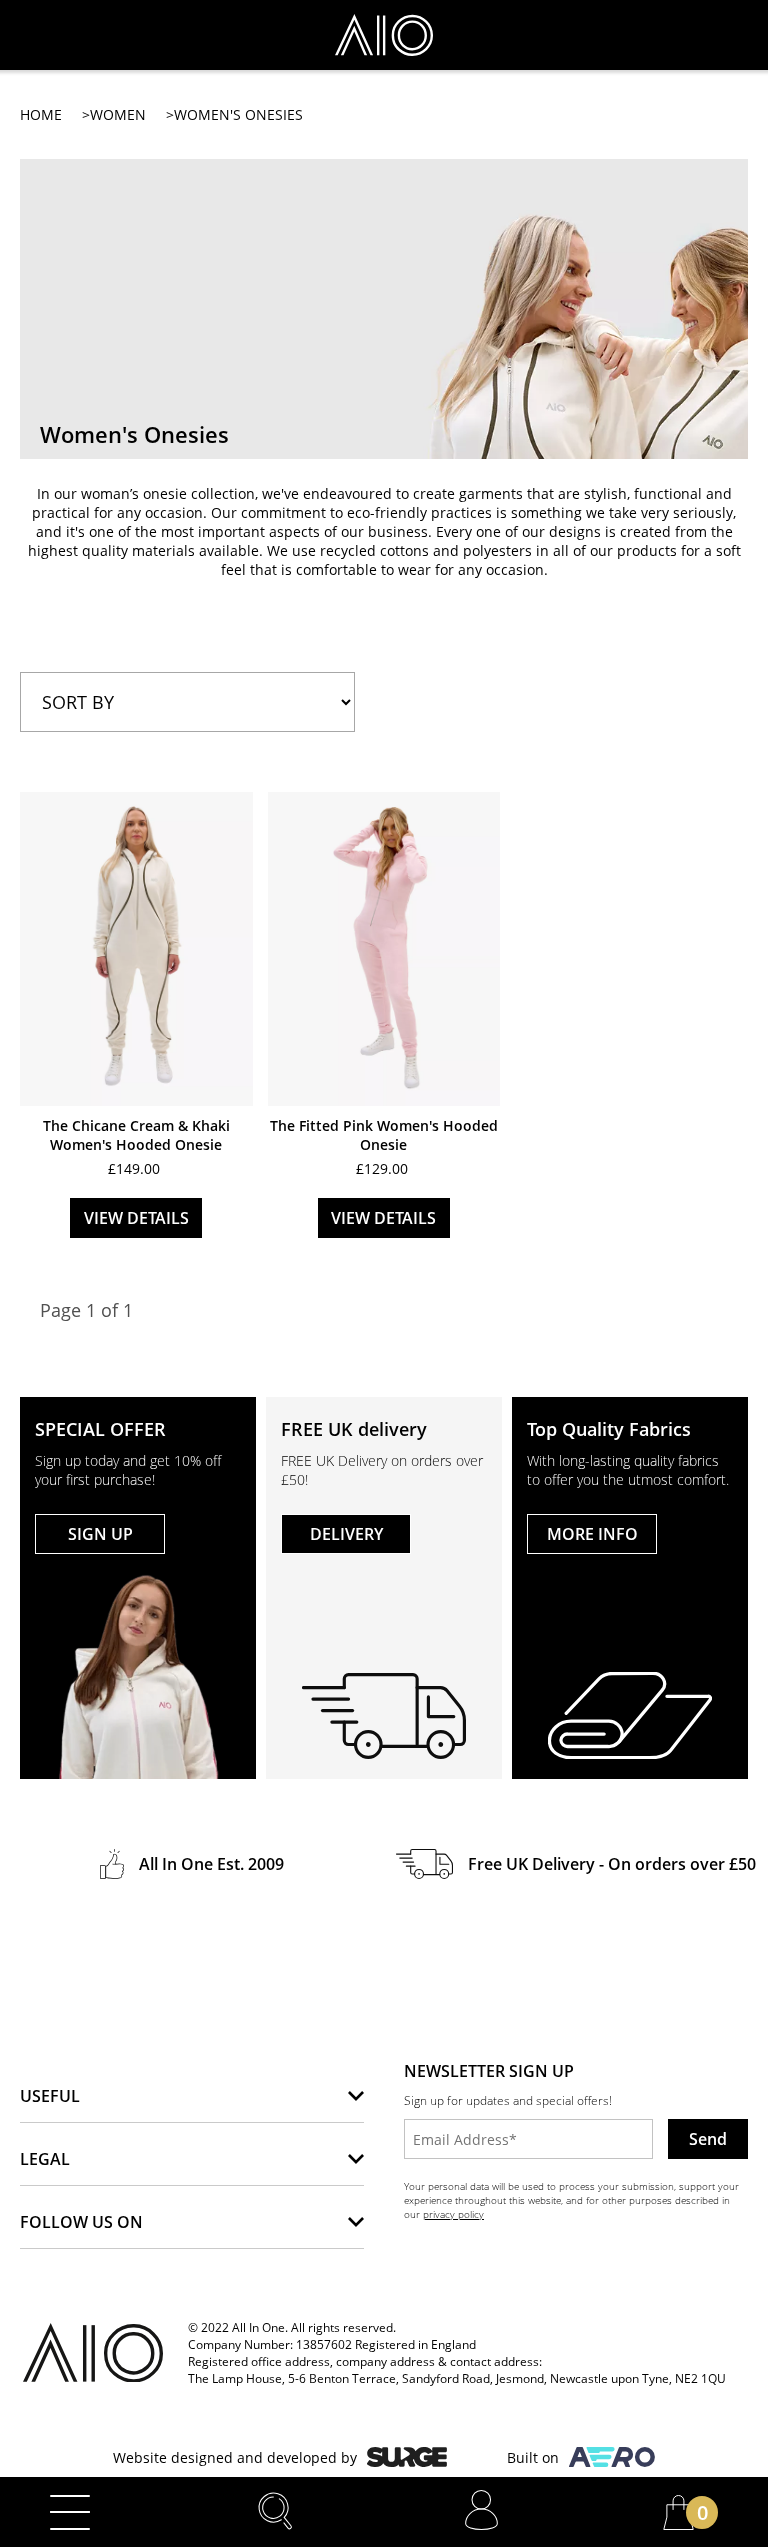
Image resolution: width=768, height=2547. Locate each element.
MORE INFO (592, 1534)
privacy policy (453, 2214)
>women (114, 114)
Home (41, 114)
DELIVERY (346, 1534)
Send (708, 2139)
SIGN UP (100, 1534)
